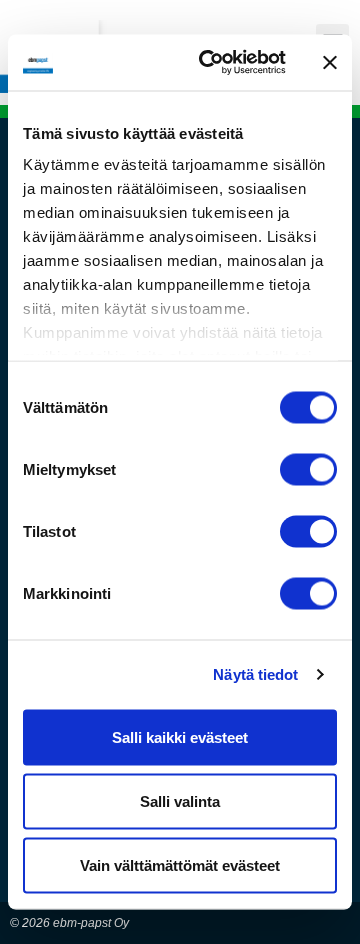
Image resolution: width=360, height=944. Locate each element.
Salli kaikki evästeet (180, 736)
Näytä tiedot (255, 674)
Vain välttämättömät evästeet (180, 864)
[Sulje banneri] (330, 62)
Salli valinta (180, 800)
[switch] (308, 469)
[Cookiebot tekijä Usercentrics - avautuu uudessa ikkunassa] (211, 63)
